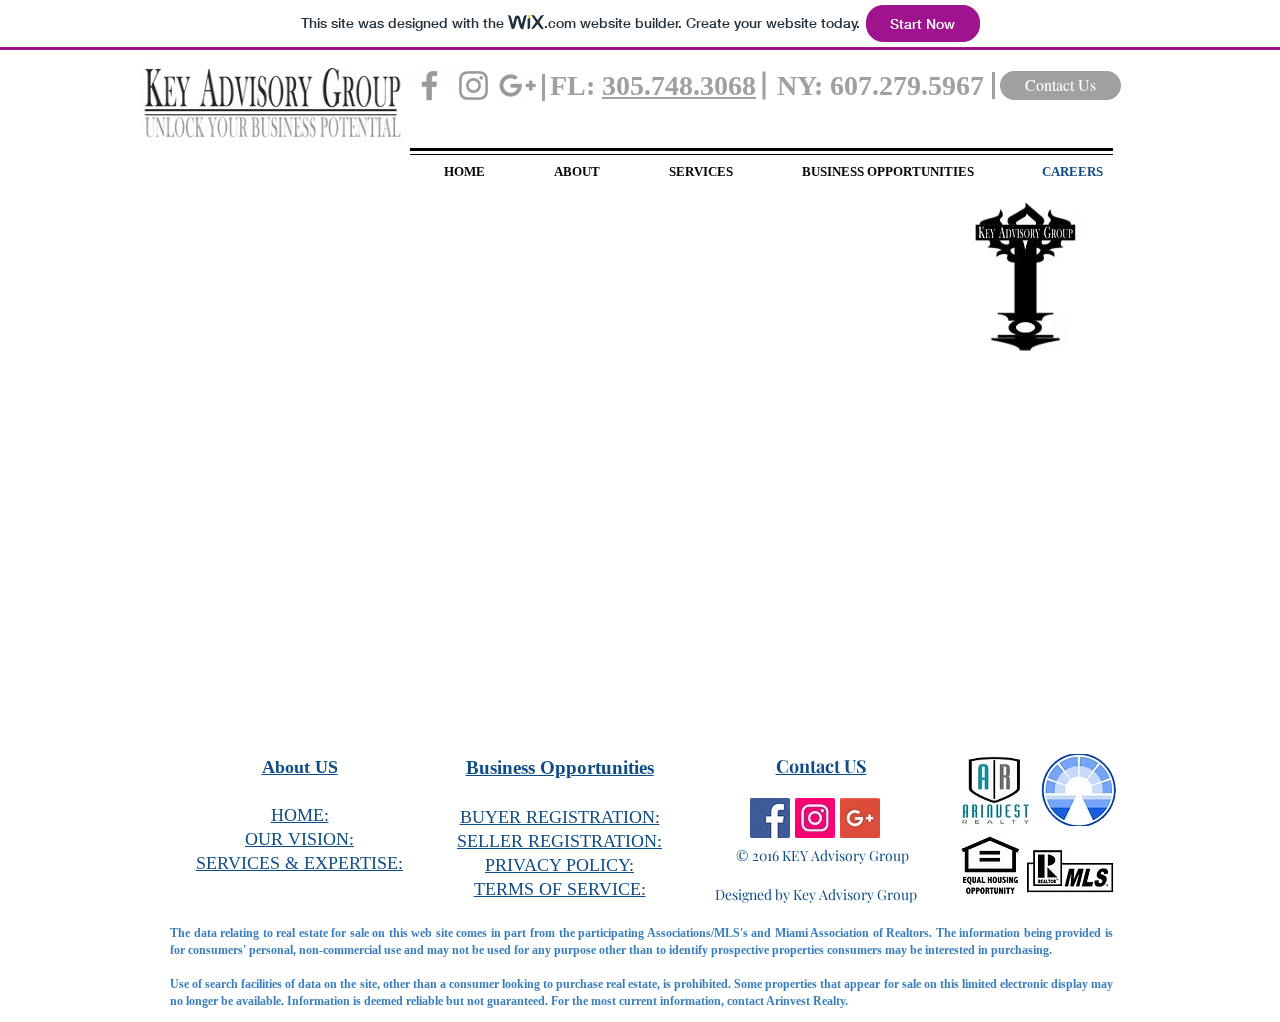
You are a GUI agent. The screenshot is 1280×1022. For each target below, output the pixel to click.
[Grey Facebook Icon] (429, 85)
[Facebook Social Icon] (770, 818)
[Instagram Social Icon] (815, 818)
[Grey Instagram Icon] (473, 85)
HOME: (300, 815)
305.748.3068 (679, 85)
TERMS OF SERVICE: (560, 889)
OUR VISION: (299, 839)
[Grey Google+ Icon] (517, 85)
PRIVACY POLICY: (559, 865)
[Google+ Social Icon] (860, 818)
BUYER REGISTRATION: (560, 817)
